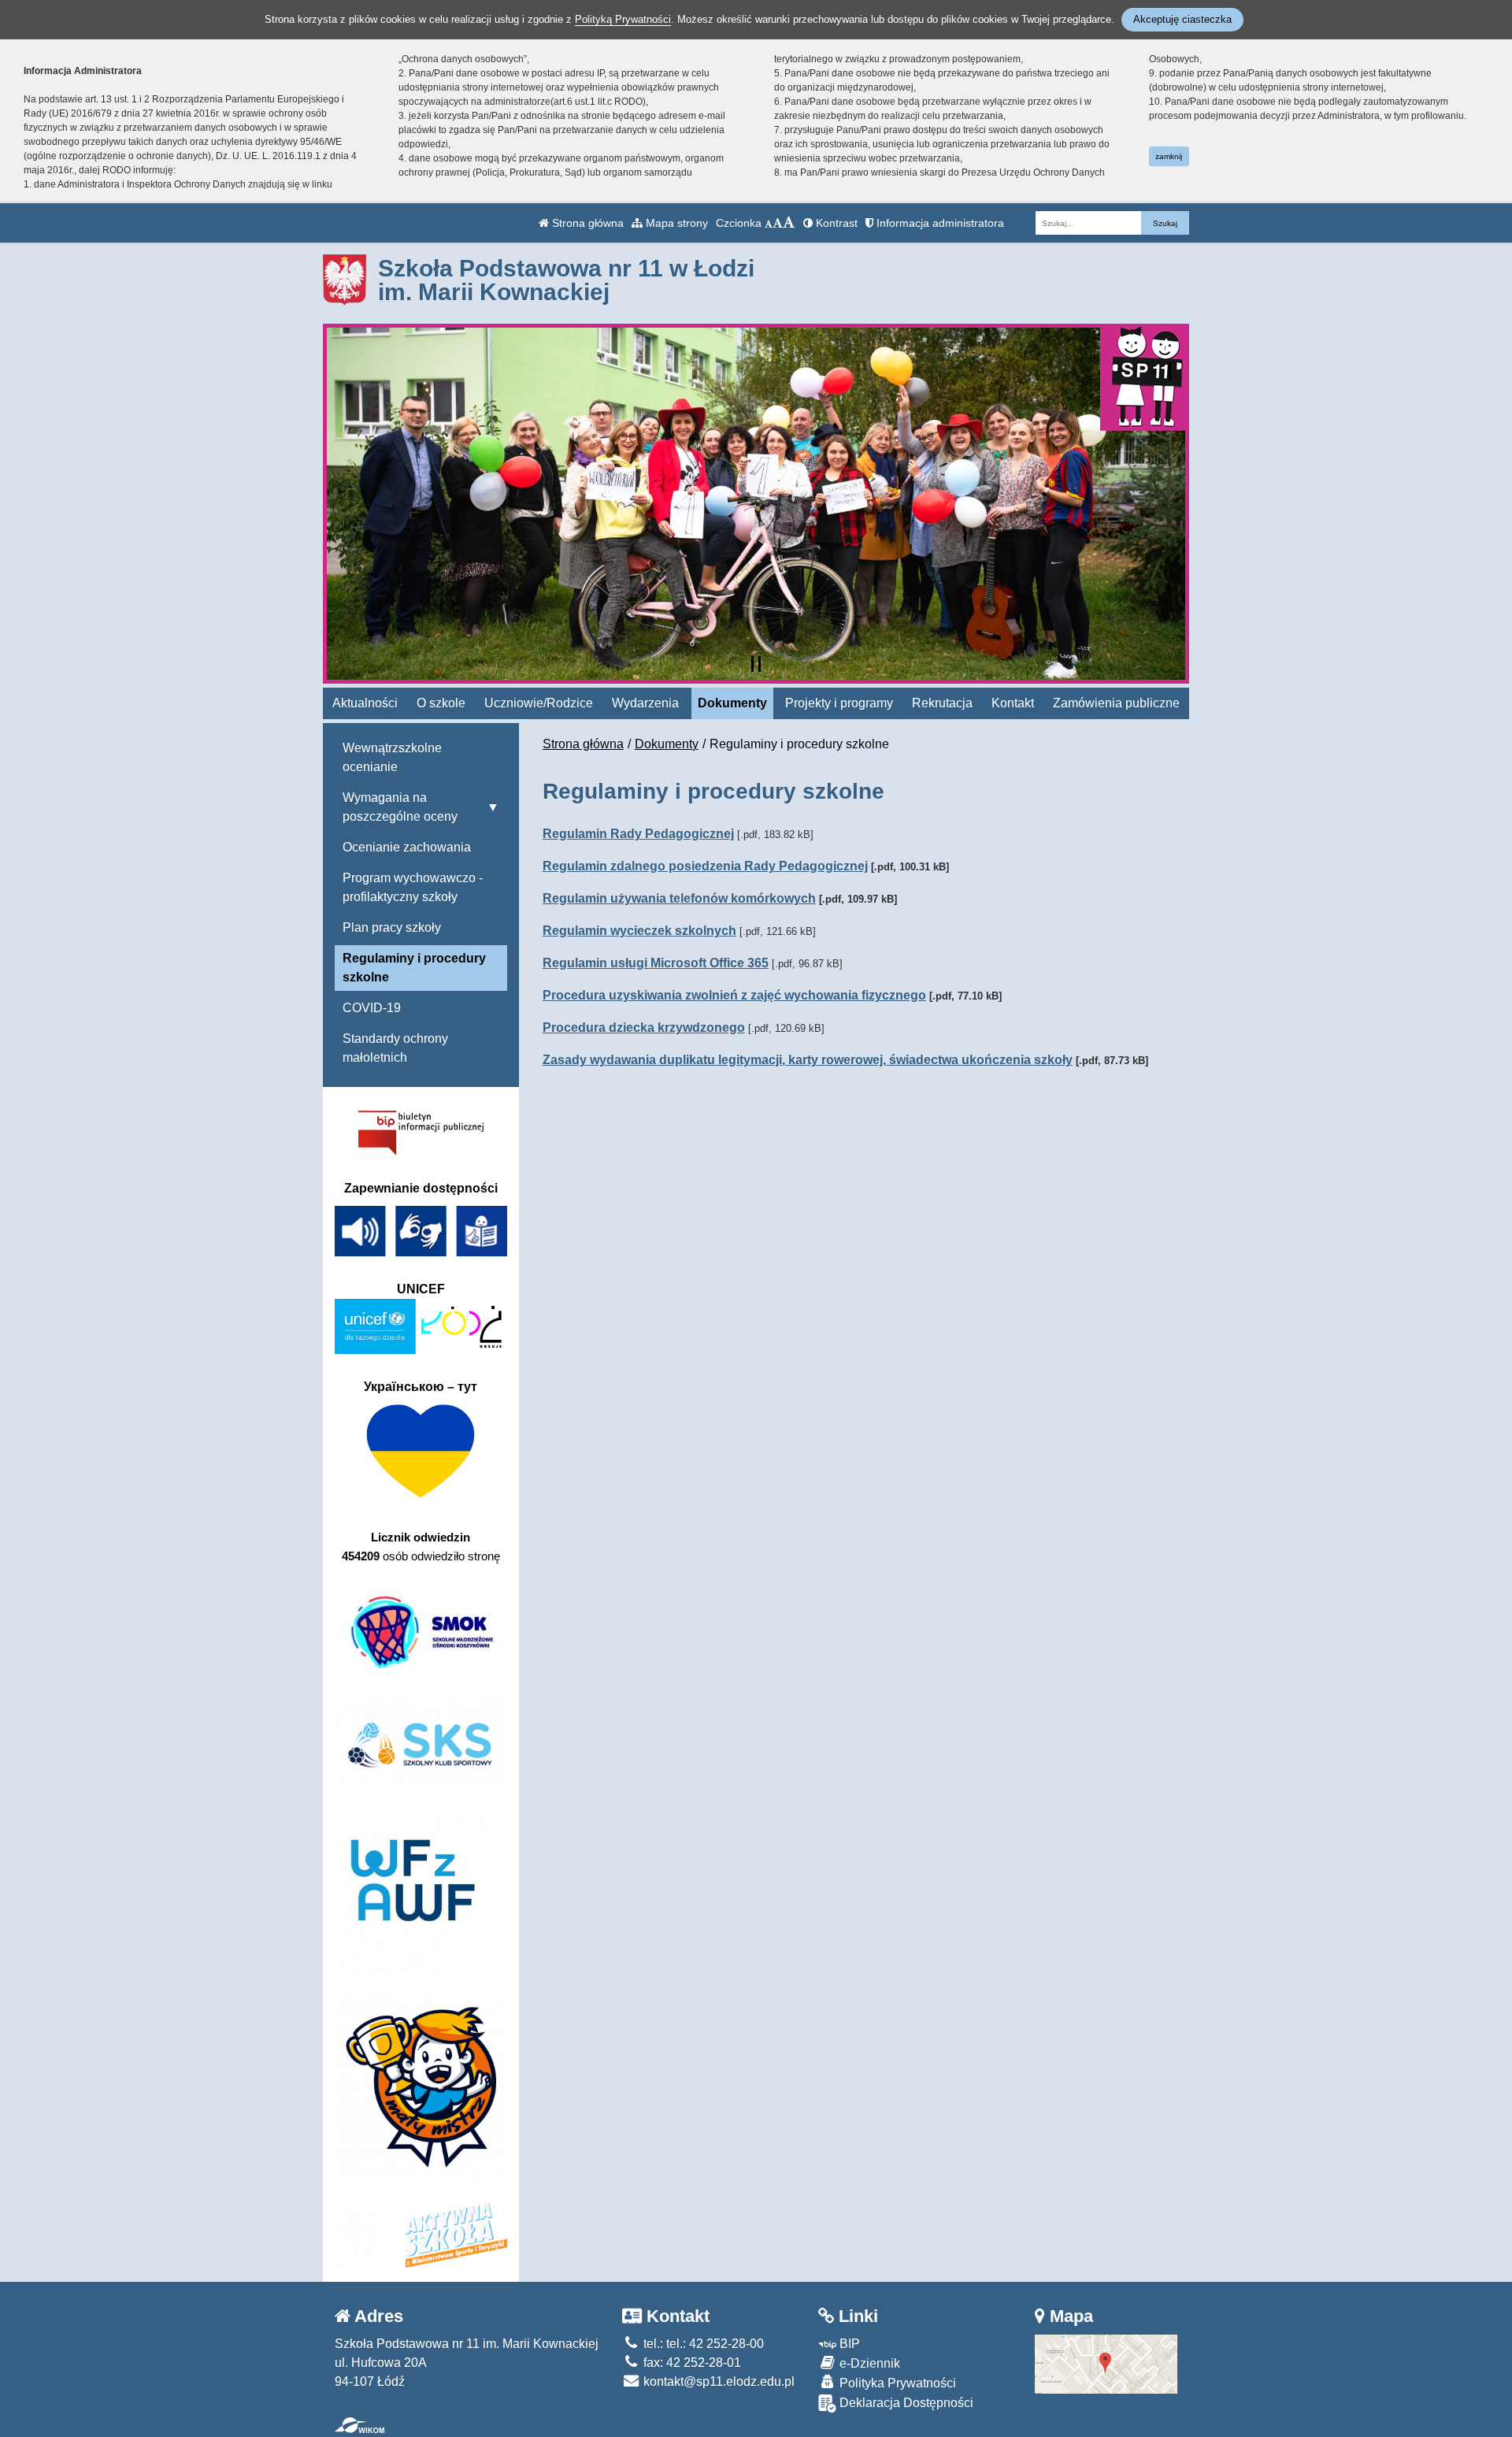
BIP (848, 2344)
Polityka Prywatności (896, 2383)
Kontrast (835, 223)
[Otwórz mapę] (1106, 2363)
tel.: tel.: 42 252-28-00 (702, 2344)
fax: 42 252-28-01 (691, 2363)
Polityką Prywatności (623, 19)
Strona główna (586, 223)
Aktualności (365, 703)
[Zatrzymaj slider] (756, 664)
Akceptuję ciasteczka (1182, 19)
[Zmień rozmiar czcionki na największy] (789, 223)
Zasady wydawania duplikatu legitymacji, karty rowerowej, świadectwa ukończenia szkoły (808, 1060)
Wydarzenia (645, 703)
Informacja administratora (939, 223)
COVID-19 (372, 1008)
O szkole (441, 703)
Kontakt (1013, 703)
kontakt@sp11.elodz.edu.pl (717, 2381)
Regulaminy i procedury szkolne (414, 968)
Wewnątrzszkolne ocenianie (392, 757)
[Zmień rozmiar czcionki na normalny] (769, 223)
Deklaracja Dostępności (905, 2403)
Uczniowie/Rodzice (539, 703)
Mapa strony (675, 223)
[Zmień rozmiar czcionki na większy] (778, 223)
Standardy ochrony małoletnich (395, 1048)
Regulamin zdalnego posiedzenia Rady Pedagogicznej (705, 866)
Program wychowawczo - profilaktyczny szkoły (413, 887)
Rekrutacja (942, 703)
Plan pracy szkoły (392, 927)
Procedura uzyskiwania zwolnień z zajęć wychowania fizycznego (734, 995)
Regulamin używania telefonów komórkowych (679, 898)
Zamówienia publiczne (1116, 703)
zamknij (1169, 156)
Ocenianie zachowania (407, 847)
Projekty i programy (839, 703)
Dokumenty (732, 703)
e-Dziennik (868, 2363)
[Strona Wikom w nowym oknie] (359, 2425)
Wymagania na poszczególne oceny (400, 807)
